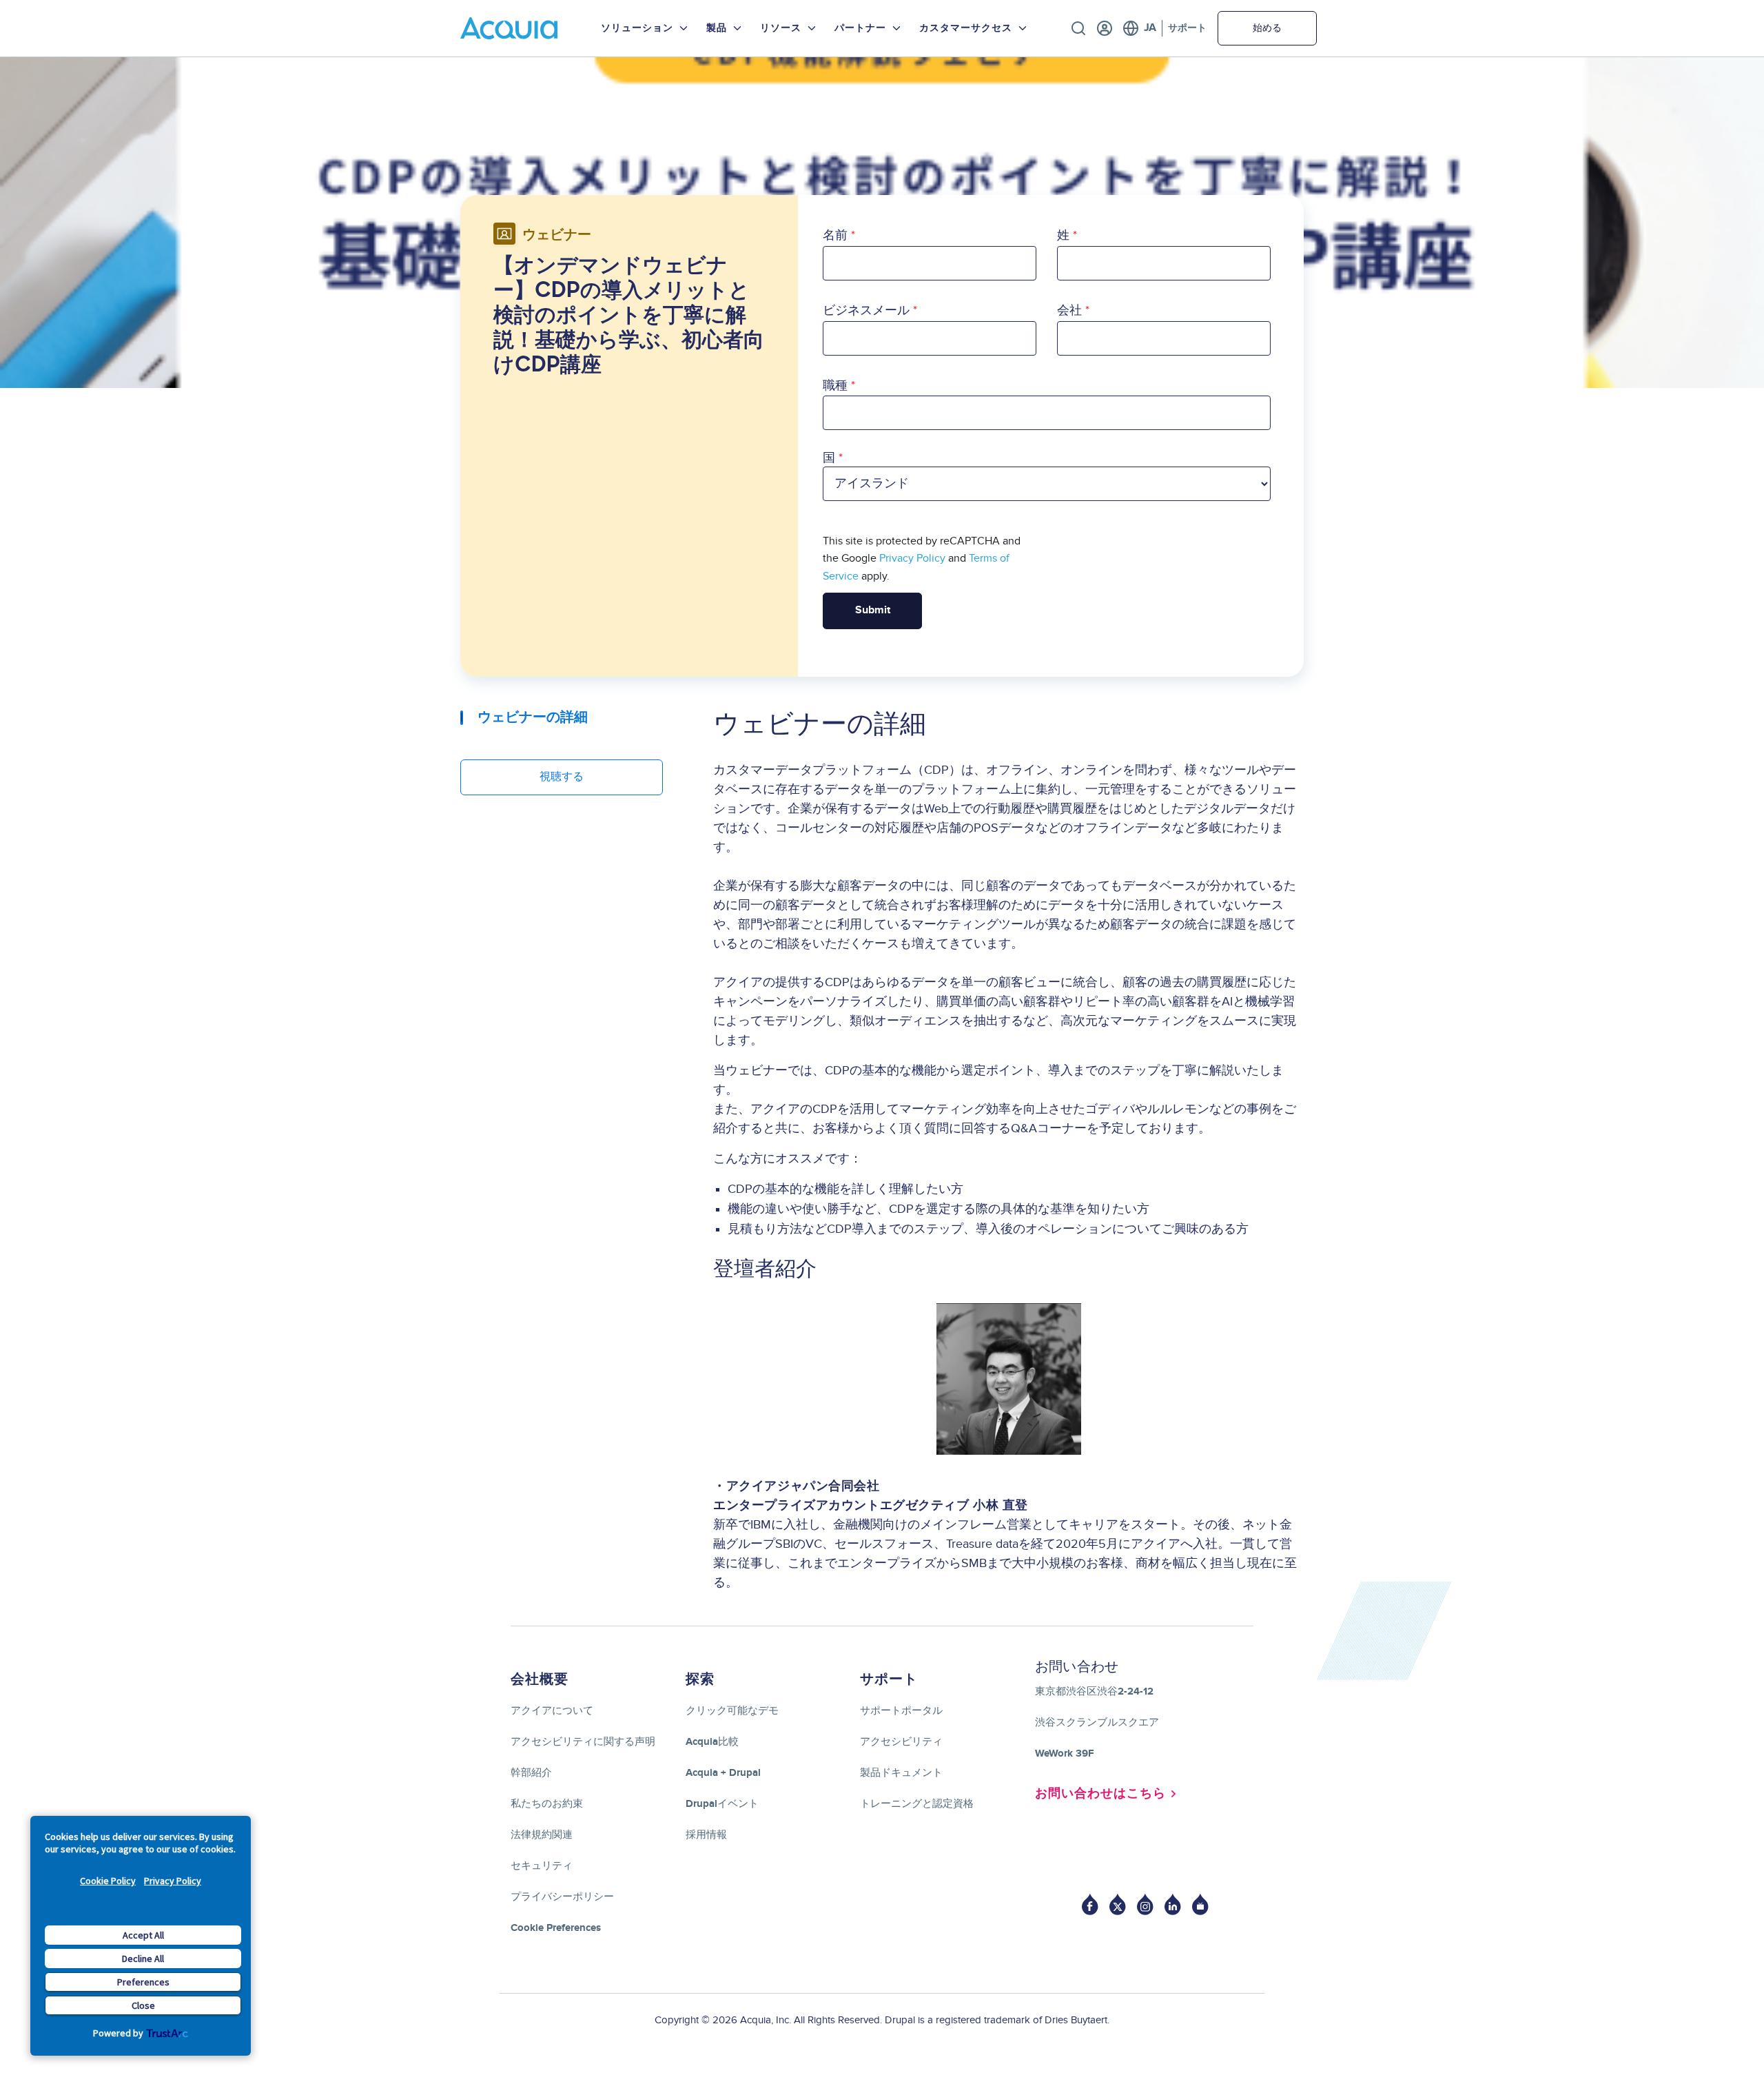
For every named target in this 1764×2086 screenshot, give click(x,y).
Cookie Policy (108, 1881)
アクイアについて (552, 1711)
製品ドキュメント (901, 1773)
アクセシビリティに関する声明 (583, 1742)
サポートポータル (901, 1711)
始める (1267, 28)
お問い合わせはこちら (1100, 1794)
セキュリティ (542, 1866)
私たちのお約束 (547, 1804)
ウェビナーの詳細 (533, 717)
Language (1139, 28)
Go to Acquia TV (1200, 1904)
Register (1105, 28)
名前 (835, 235)
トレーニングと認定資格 (917, 1804)
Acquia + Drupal (723, 1773)
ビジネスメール (866, 310)
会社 (1069, 310)
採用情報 (706, 1835)
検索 (1078, 28)
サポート (1187, 28)
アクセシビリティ (901, 1742)
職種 (835, 386)
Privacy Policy (173, 1881)
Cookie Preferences (556, 1928)
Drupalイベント (722, 1804)
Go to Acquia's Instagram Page (1145, 1904)
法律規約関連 (542, 1835)
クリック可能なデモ (732, 1711)
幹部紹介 (531, 1773)
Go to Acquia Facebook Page (1090, 1904)
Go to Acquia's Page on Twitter (1118, 1904)
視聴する (562, 777)
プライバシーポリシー (562, 1897)
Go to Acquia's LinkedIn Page (1173, 1904)
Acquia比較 (712, 1742)
